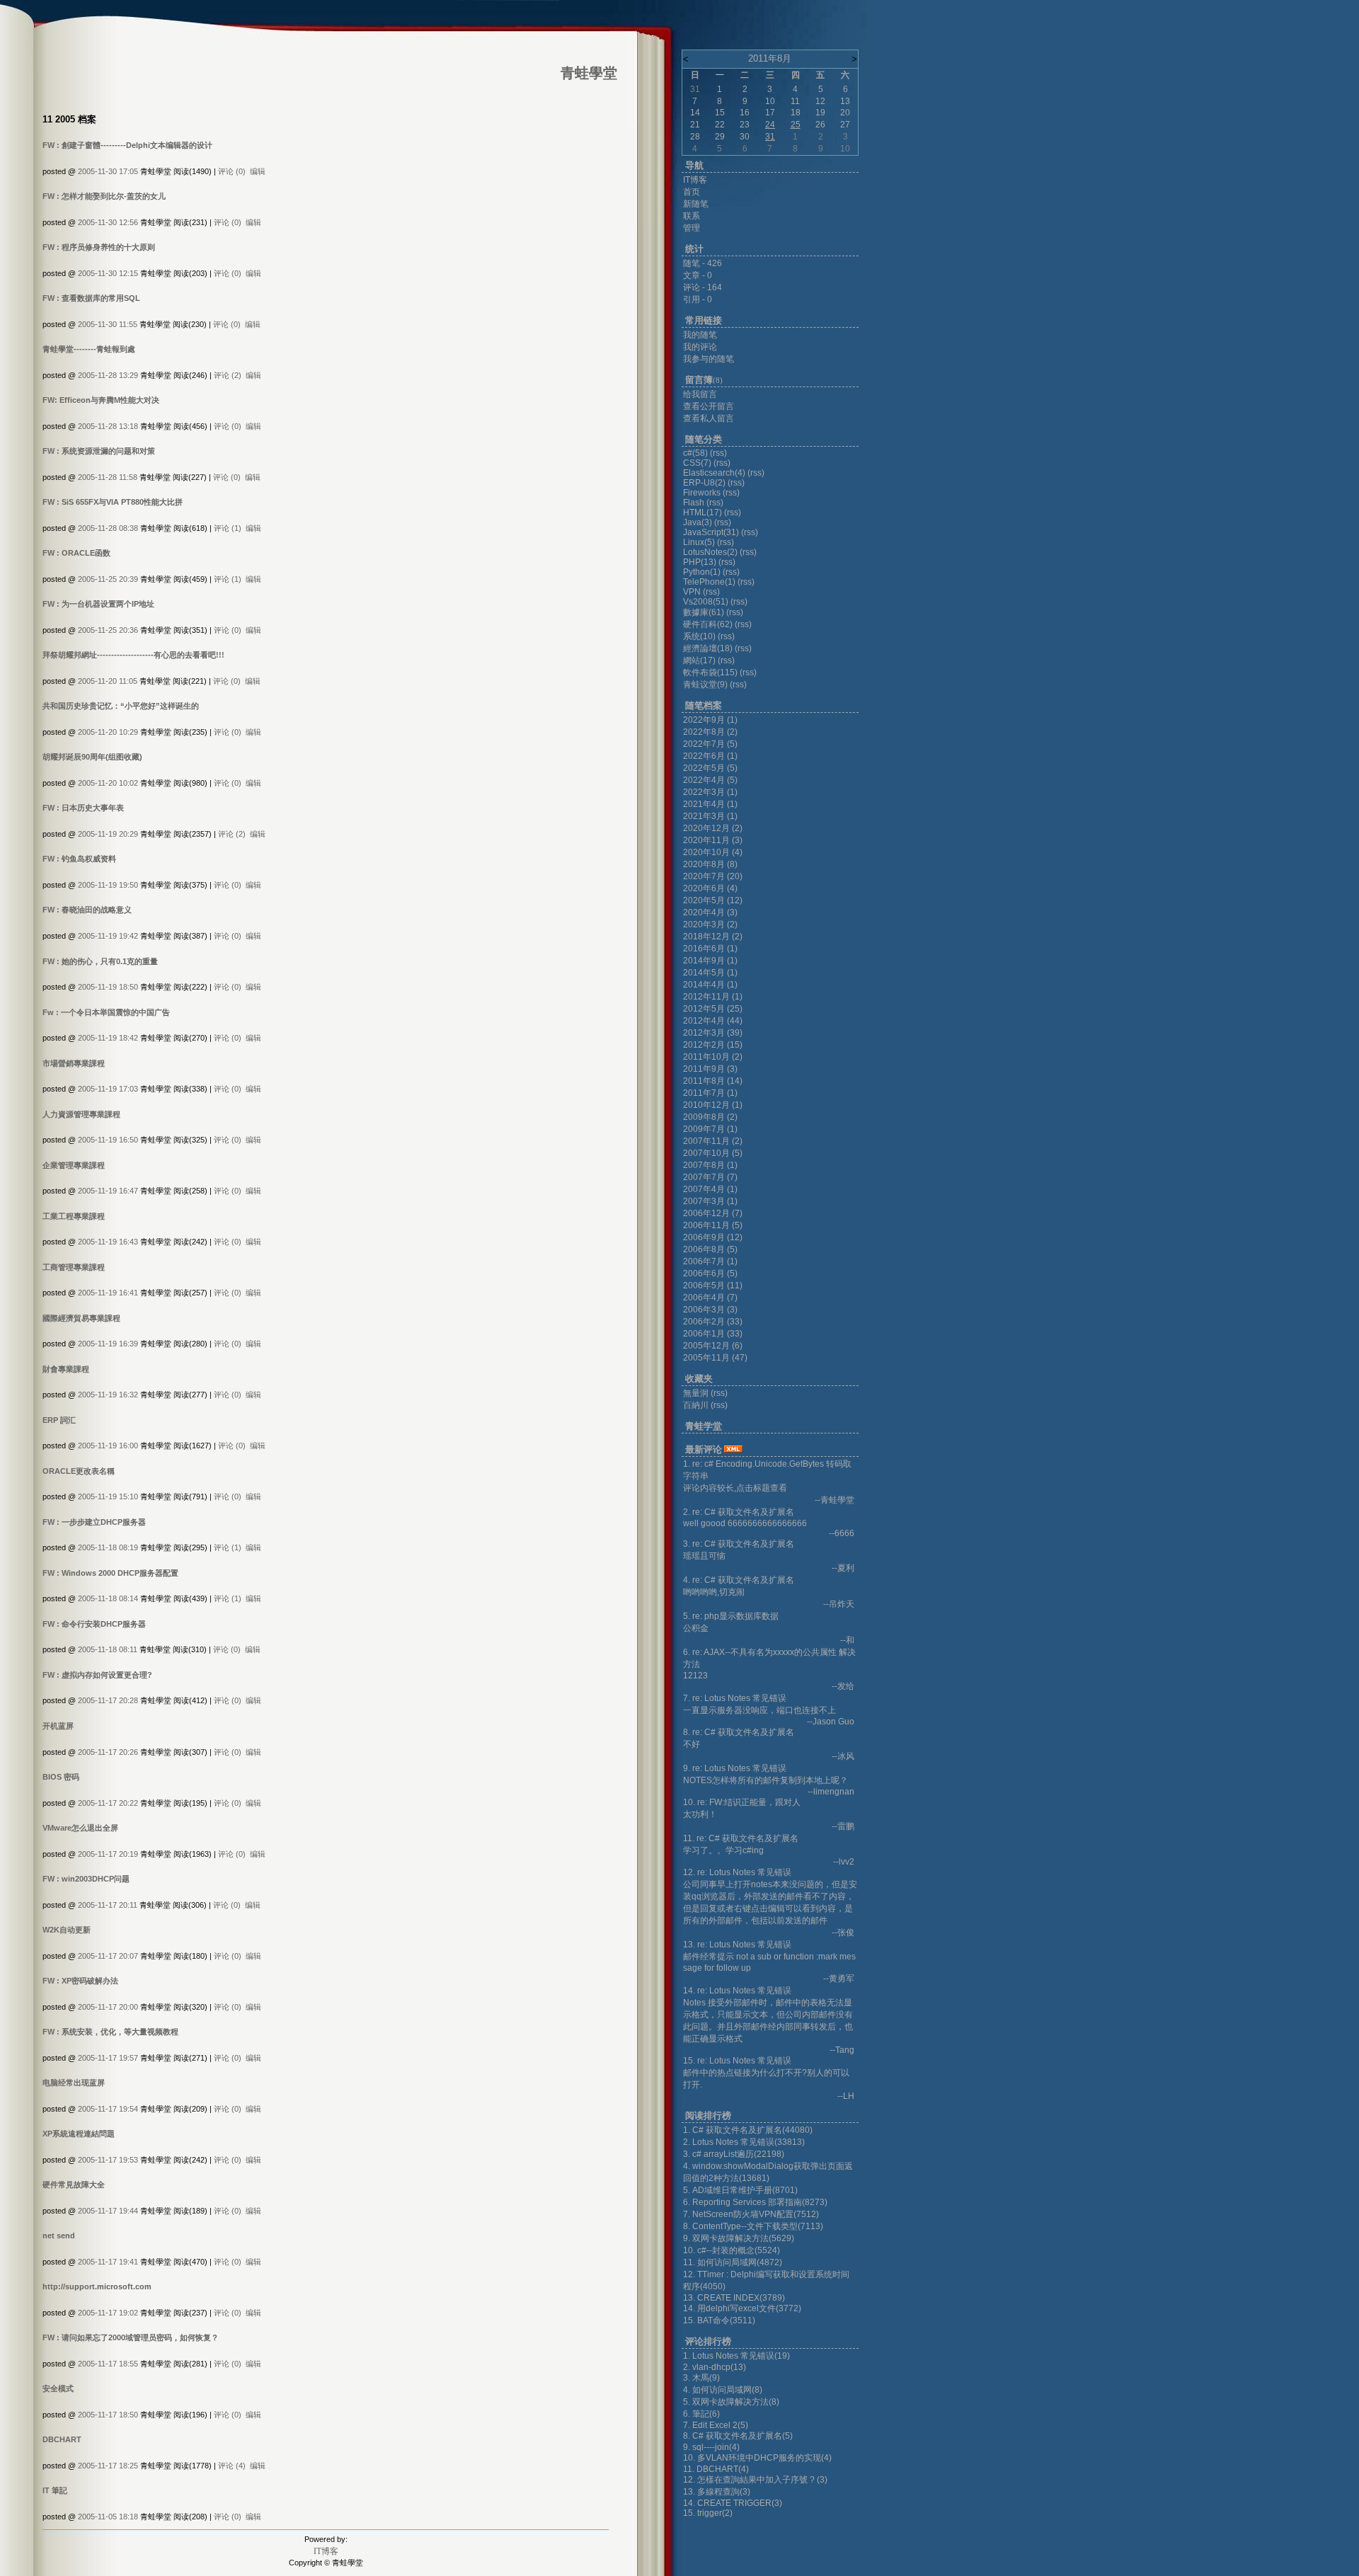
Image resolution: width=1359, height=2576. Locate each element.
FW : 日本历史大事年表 (83, 808)
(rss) (718, 453)
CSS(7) (697, 463)
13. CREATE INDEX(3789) (734, 2298)
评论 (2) (228, 375)
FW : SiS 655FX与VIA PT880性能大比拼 (113, 502)
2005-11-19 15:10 (108, 1496)
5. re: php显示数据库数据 (731, 1616)
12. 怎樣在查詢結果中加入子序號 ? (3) (755, 2480)
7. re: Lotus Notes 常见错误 (735, 1698)
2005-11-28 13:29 (108, 375)
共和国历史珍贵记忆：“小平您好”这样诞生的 (121, 706)
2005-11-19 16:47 (108, 1191)
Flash (694, 503)
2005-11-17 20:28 (108, 1700)
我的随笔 (700, 335)
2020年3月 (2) (710, 925)
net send (59, 2236)
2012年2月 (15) (713, 1045)
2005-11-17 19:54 (108, 2109)
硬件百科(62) (708, 624)
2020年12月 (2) (713, 828)
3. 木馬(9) (701, 2378)
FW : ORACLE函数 (76, 553)
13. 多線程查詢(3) (717, 2492)
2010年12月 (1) (713, 1105)
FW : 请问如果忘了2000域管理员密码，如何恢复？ (131, 2337)
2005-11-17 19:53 (108, 2160)
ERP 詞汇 (59, 1420)
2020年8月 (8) (710, 864)
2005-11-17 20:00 (108, 2007)
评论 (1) (228, 528)
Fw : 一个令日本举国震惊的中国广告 (106, 1012)
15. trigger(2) (708, 2513)
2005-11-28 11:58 (108, 477)
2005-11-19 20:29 (108, 834)
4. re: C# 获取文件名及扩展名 (739, 1580)
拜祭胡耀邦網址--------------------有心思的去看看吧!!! (133, 655)
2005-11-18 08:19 (108, 1547)
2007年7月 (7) (710, 1177)
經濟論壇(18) (708, 648)
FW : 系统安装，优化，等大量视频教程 (110, 2032)
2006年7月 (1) (710, 1261)
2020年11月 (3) (713, 840)
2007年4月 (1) (710, 1189)
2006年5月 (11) (713, 1286)
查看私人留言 (709, 418)
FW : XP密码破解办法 (80, 1981)
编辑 (258, 171)
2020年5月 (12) (713, 900)
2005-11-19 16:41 (108, 1293)
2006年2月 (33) (713, 1322)
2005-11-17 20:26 (108, 1752)
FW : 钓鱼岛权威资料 (79, 859)
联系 (692, 216)
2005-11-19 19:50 (108, 885)
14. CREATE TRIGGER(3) (733, 2503)
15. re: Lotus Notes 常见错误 (737, 2061)
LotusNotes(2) (710, 552)
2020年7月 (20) (713, 876)
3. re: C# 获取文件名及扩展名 (739, 1544)
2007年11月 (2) (713, 1141)
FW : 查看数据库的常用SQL (91, 298)
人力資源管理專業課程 (81, 1114)
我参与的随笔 (709, 359)
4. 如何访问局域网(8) (723, 2390)
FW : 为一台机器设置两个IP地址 (98, 604)
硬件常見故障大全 (74, 2185)
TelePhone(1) (709, 582)
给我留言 (700, 394)
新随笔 (696, 204)
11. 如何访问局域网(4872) (733, 2262)
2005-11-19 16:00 (108, 1446)
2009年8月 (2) (710, 1117)
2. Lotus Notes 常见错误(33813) (744, 2142)
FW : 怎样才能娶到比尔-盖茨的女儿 (104, 196)
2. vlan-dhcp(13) (715, 2367)
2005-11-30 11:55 (108, 324)
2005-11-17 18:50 (108, 2415)
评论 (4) (232, 2466)
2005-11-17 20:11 (108, 1905)
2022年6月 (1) (710, 756)
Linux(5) (699, 542)
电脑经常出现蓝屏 (74, 2083)
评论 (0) (232, 171)
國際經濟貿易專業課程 (81, 1318)
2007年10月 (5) (713, 1153)
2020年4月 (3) (710, 912)
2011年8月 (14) (713, 1081)
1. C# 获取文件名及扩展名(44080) (748, 2130)
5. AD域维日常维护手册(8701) (740, 2190)
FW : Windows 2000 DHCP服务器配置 (110, 1573)
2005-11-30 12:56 (108, 222)
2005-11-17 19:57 (108, 2058)
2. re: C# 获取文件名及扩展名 (739, 1512)
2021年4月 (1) (710, 804)
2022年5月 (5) (710, 768)
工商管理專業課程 (74, 1267)
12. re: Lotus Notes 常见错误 (737, 1872)
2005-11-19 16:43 (108, 1242)
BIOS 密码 (61, 1777)
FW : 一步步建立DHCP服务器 (94, 1522)
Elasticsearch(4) (714, 473)
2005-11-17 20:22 (108, 1803)
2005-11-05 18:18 (108, 2517)
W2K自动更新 (67, 1930)
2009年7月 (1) (710, 1129)
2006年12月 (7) (713, 1213)
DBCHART (62, 2439)
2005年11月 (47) (715, 1358)
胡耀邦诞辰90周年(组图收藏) (92, 757)
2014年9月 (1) (710, 961)
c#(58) (695, 453)
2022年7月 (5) (710, 744)
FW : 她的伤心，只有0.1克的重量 (100, 961)
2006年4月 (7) (710, 1298)
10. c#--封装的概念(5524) (732, 2250)
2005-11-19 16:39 (108, 1344)
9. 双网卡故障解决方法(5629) (739, 2238)
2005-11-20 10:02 (108, 783)
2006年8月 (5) (710, 1249)
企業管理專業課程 (74, 1165)
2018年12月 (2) (713, 937)
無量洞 (696, 1393)
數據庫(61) (704, 612)
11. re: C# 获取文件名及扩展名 (741, 1838)
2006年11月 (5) (713, 1225)
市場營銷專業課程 (74, 1063)
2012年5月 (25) (713, 1009)
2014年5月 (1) (710, 973)
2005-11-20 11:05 (108, 681)
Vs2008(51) (706, 602)
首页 (692, 192)
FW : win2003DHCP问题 (86, 1879)
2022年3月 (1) (710, 792)
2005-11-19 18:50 (108, 987)
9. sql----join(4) (711, 2447)
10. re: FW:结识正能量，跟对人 (742, 1802)
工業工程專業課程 (74, 1216)
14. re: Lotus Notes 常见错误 (737, 1991)
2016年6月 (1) (710, 949)
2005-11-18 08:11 (108, 1649)
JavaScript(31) (711, 532)
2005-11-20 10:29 (108, 732)
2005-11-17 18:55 (108, 2364)
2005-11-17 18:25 (108, 2466)
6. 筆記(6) (701, 2414)
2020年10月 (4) (713, 852)
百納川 (696, 1405)
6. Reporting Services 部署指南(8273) (755, 2202)
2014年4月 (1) (710, 985)
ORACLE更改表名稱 (79, 1471)
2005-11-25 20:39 (108, 579)
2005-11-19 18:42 (108, 1038)
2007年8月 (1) (710, 1165)
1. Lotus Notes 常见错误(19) (736, 2356)
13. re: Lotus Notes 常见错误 (737, 1945)
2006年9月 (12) (713, 1237)
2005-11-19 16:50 (108, 1140)
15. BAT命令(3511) (719, 2320)
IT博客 (326, 2551)
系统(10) (699, 636)
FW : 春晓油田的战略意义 (87, 910)
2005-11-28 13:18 (108, 426)
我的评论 (700, 347)
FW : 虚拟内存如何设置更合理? (97, 1675)
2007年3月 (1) (710, 1201)
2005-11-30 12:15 (108, 273)
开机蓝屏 (58, 1726)
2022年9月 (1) (710, 720)
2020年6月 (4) (710, 888)
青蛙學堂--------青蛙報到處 (89, 349)
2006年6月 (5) (710, 1273)
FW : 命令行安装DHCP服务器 (94, 1624)
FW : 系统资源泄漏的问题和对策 (99, 451)
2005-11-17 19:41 (108, 2262)
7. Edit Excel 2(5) (716, 2425)
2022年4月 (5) (710, 780)
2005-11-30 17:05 (108, 171)
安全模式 (58, 2388)
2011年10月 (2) (713, 1057)
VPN (692, 592)
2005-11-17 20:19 (108, 1854)
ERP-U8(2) (704, 483)
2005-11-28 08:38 (108, 528)
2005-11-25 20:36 (108, 630)
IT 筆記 (55, 2490)
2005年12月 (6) (713, 1346)
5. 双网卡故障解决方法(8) (731, 2402)
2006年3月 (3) (710, 1310)
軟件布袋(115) (710, 672)
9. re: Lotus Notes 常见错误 (735, 1768)
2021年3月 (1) (710, 816)
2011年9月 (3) (710, 1069)
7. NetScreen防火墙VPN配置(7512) (751, 2214)
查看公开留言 (709, 406)
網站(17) (699, 660)
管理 (692, 228)
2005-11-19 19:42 (108, 936)
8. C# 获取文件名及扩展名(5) (738, 2436)
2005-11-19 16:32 (108, 1395)
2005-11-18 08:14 (108, 1598)
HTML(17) (703, 513)
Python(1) (702, 572)
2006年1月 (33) (713, 1334)
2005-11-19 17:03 (108, 1089)
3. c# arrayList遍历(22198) (734, 2154)
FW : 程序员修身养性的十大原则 (99, 247)
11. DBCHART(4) (716, 2469)
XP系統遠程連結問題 (79, 2134)
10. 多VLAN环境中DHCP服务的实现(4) (757, 2458)
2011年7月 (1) (710, 1093)
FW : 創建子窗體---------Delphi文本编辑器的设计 (127, 145)
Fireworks (703, 493)
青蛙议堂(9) (705, 685)
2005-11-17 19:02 (108, 2313)
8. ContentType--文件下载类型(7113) (753, 2226)
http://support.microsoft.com (97, 2286)
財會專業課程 (66, 1369)
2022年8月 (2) (710, 732)
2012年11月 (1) (713, 997)
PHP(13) (700, 562)
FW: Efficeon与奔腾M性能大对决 (101, 400)
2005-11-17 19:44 (108, 2211)
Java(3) (698, 522)
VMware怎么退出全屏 (80, 1828)
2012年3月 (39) (713, 1033)
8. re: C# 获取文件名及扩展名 (739, 1732)
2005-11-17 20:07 (108, 1956)
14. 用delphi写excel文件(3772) (742, 2308)
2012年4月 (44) (713, 1021)
